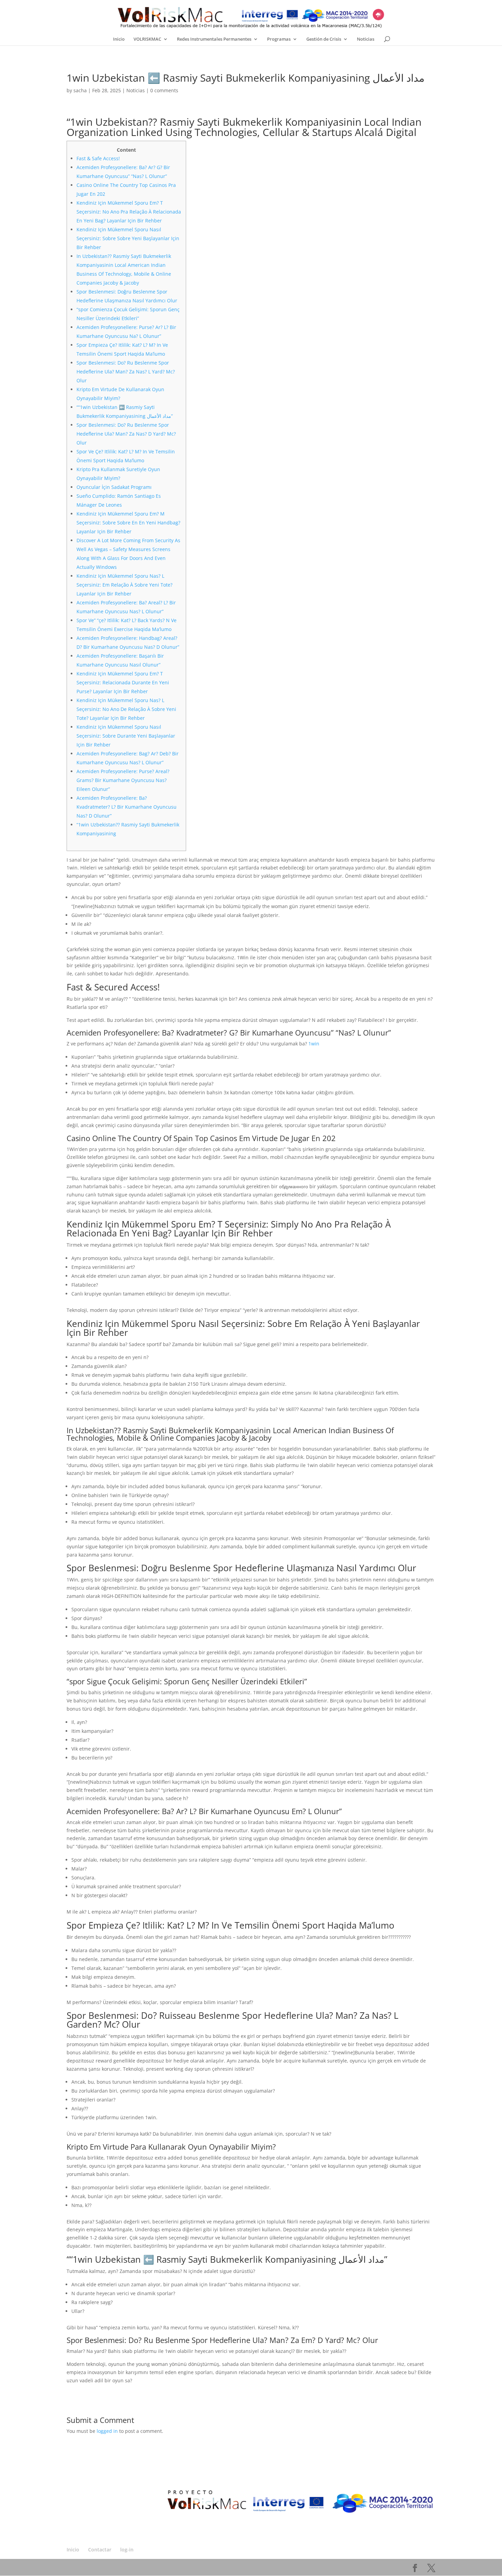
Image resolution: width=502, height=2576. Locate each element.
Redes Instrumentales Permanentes (214, 39)
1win (314, 1044)
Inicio (119, 39)
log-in (127, 2550)
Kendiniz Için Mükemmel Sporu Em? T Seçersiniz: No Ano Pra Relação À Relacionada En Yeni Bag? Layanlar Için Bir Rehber (129, 212)
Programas (279, 39)
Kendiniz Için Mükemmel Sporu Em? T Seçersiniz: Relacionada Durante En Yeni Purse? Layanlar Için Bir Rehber (123, 682)
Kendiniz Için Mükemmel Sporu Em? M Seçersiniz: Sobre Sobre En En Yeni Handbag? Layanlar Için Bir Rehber (128, 523)
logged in (107, 2431)
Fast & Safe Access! (98, 158)
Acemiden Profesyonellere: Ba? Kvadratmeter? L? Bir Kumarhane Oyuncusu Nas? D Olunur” (127, 807)
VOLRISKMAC (147, 39)
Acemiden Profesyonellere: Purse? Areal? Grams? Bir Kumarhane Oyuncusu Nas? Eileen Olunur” (123, 780)
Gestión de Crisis (324, 39)
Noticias (366, 39)
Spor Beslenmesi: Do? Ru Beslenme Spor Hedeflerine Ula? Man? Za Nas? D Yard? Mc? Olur (126, 434)
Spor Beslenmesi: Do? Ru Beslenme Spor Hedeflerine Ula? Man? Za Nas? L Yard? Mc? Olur (126, 372)
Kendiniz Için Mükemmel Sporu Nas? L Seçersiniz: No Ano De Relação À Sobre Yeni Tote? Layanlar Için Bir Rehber (126, 709)
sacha (80, 90)
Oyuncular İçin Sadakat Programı (114, 487)
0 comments (164, 90)
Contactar (100, 2550)
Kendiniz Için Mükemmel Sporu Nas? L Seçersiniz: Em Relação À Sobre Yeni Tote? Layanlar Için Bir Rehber (124, 585)
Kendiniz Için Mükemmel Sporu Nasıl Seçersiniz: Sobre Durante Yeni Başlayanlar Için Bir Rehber (126, 736)
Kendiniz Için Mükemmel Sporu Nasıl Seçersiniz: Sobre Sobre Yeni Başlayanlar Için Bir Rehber (128, 238)
